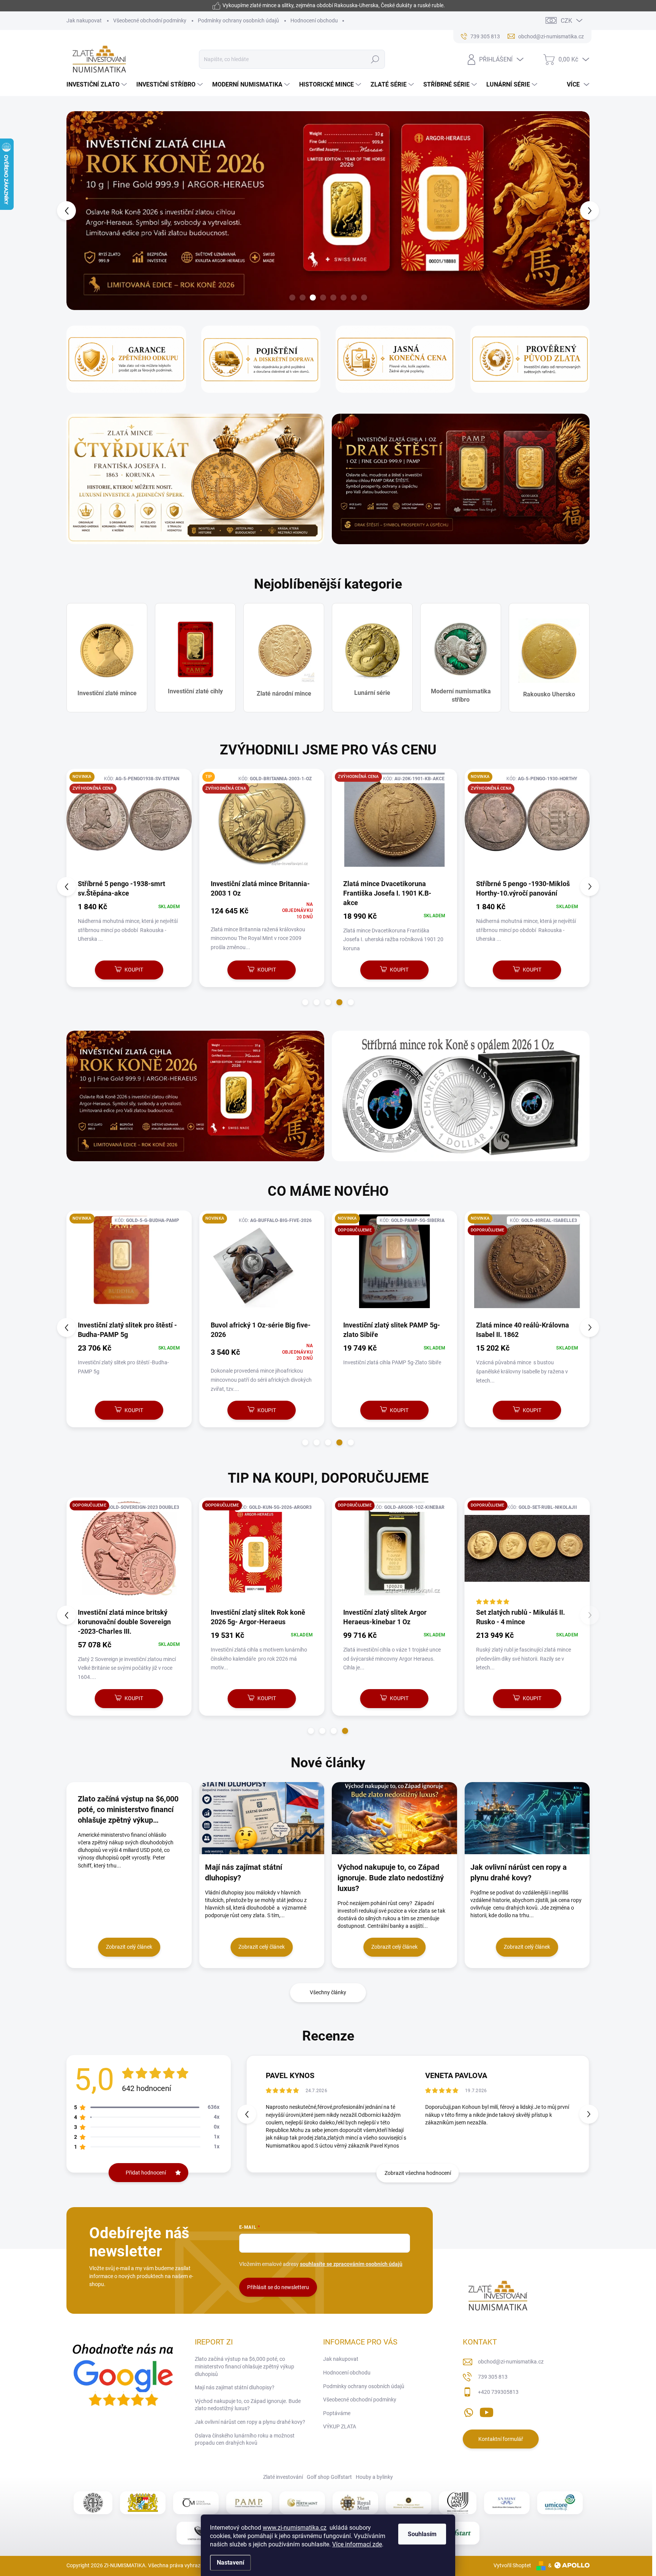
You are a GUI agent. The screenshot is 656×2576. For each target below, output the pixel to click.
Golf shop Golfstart (329, 2477)
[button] (80, 211)
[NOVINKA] (527, 1265)
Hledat (375, 59)
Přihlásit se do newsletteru (278, 2287)
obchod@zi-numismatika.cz (511, 2362)
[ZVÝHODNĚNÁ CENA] (129, 824)
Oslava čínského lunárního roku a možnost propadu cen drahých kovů (245, 2439)
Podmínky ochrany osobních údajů (238, 20)
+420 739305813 (498, 2392)
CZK (566, 21)
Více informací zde (357, 2544)
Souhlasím (422, 2534)
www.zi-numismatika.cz (295, 2528)
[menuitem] (98, 85)
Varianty (125, 1698)
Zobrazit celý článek (129, 1947)
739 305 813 (493, 2377)
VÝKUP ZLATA (340, 2426)
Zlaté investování (283, 2477)
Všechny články (328, 1992)
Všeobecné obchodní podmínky (150, 20)
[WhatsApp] (468, 2411)
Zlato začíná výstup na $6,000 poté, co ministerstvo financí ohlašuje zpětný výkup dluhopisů (244, 2366)
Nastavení (230, 2563)
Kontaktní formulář (501, 2439)
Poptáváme (337, 2413)
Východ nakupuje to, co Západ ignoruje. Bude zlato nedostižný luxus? (248, 2405)
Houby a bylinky (374, 2477)
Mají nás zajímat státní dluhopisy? (235, 2387)
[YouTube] (486, 2411)
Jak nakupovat (84, 20)
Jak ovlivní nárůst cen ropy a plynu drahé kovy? (250, 2422)
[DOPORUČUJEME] (262, 1552)
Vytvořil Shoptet (512, 2565)
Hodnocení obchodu (314, 20)
